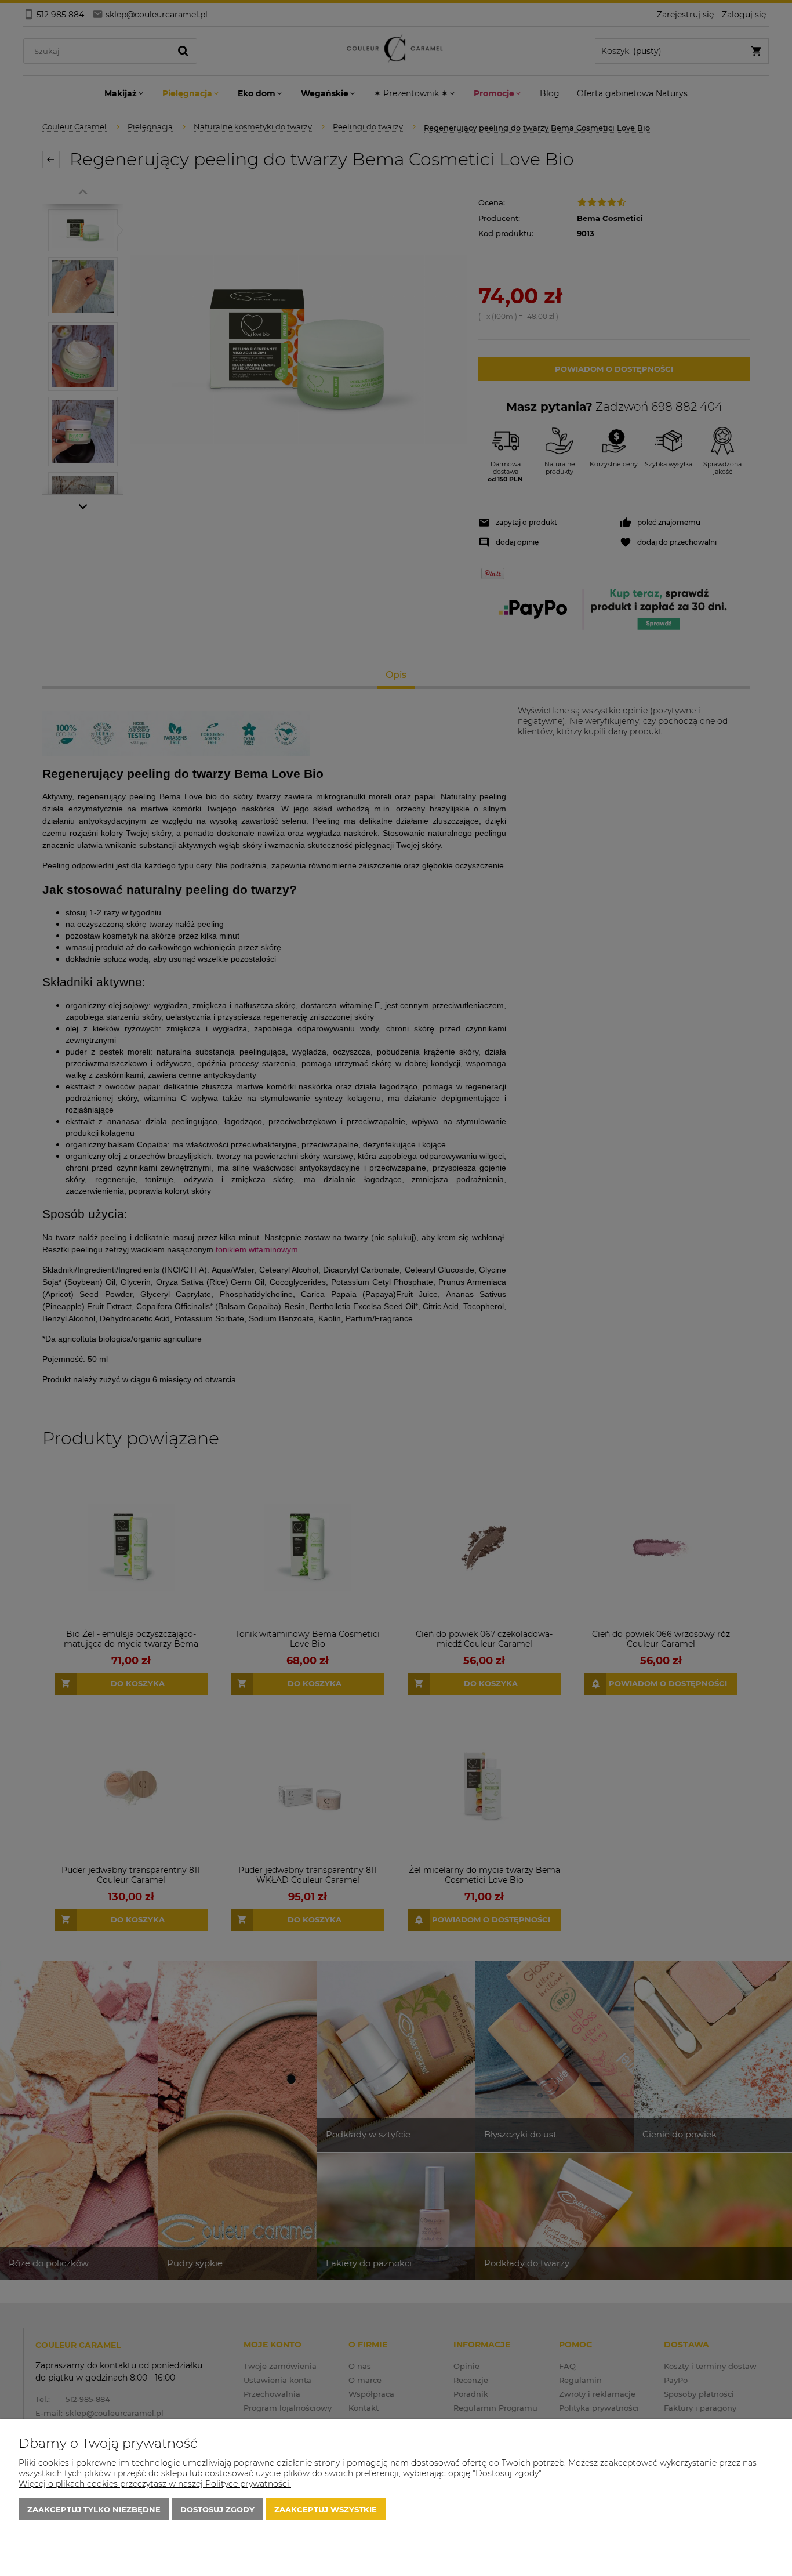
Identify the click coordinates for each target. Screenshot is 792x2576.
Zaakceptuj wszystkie (326, 2509)
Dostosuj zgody (217, 2509)
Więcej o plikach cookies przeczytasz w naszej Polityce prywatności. (155, 2484)
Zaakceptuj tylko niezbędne (94, 2509)
